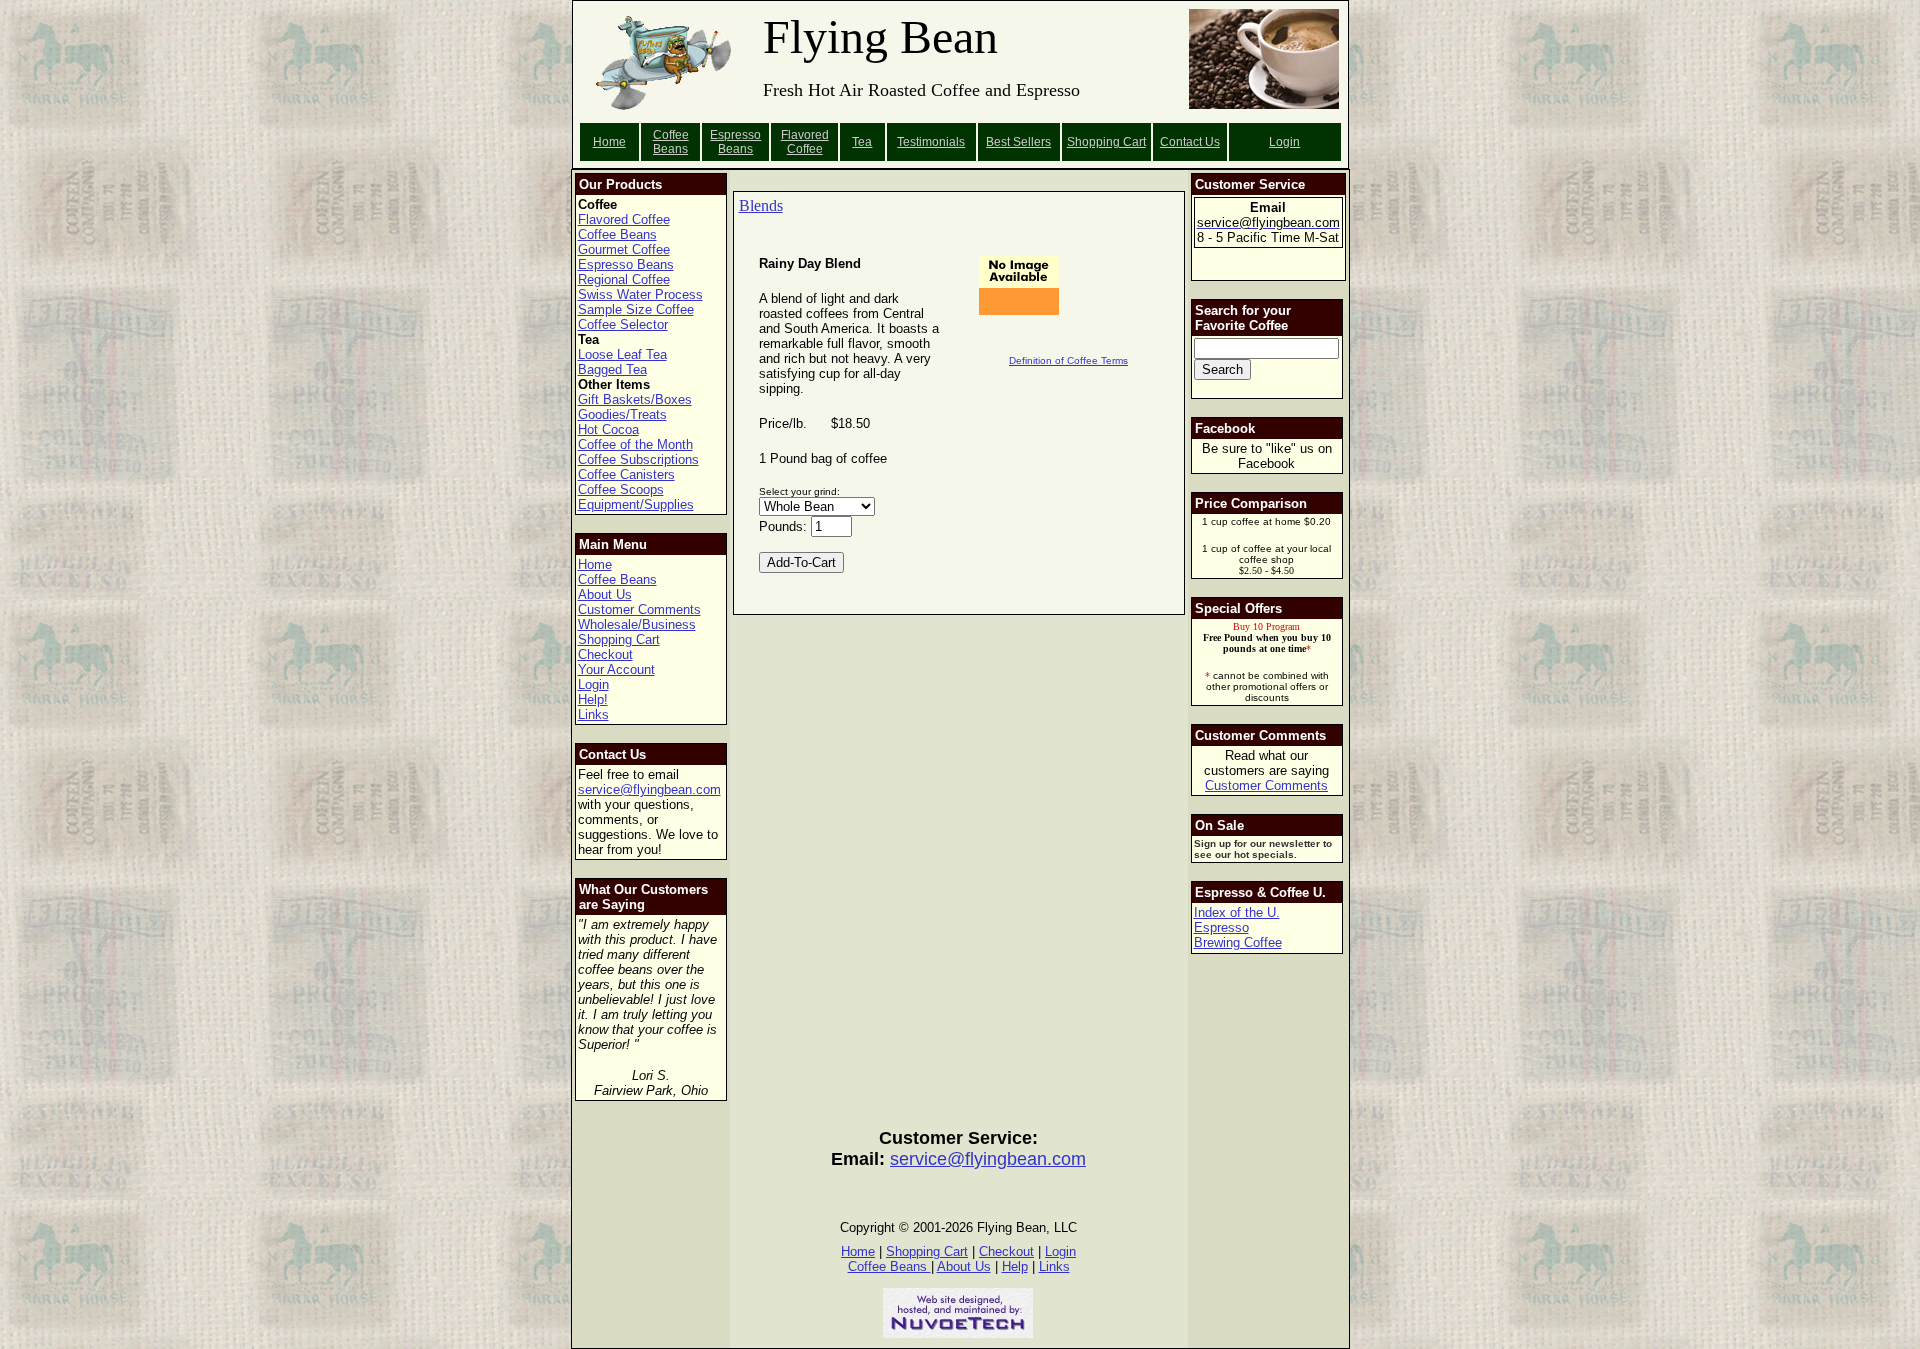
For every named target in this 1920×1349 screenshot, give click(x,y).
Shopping (1095, 142)
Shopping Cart (619, 639)
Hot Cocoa (608, 429)
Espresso (1221, 927)
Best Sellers (1018, 142)
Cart (1134, 142)
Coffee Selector (623, 324)
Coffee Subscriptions (638, 459)
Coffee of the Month (635, 444)
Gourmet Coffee (624, 249)
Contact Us (1190, 142)
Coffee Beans (671, 142)
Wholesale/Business (637, 624)
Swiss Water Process (640, 294)
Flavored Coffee (805, 142)
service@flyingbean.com (649, 789)
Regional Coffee (624, 279)
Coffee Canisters (626, 474)
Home (609, 142)
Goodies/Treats (622, 414)
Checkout (605, 654)
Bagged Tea (612, 369)
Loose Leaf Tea (622, 354)
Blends (761, 205)
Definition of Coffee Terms (1068, 360)
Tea (862, 142)
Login (1284, 142)
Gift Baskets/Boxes (635, 399)
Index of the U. (1237, 912)
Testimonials (931, 142)
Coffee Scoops (621, 489)
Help (1015, 1266)
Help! (593, 699)
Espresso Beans (735, 142)
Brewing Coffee (1238, 942)
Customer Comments (639, 609)
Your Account (616, 669)
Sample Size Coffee (636, 309)
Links (593, 714)
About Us (605, 594)
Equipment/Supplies (636, 504)
